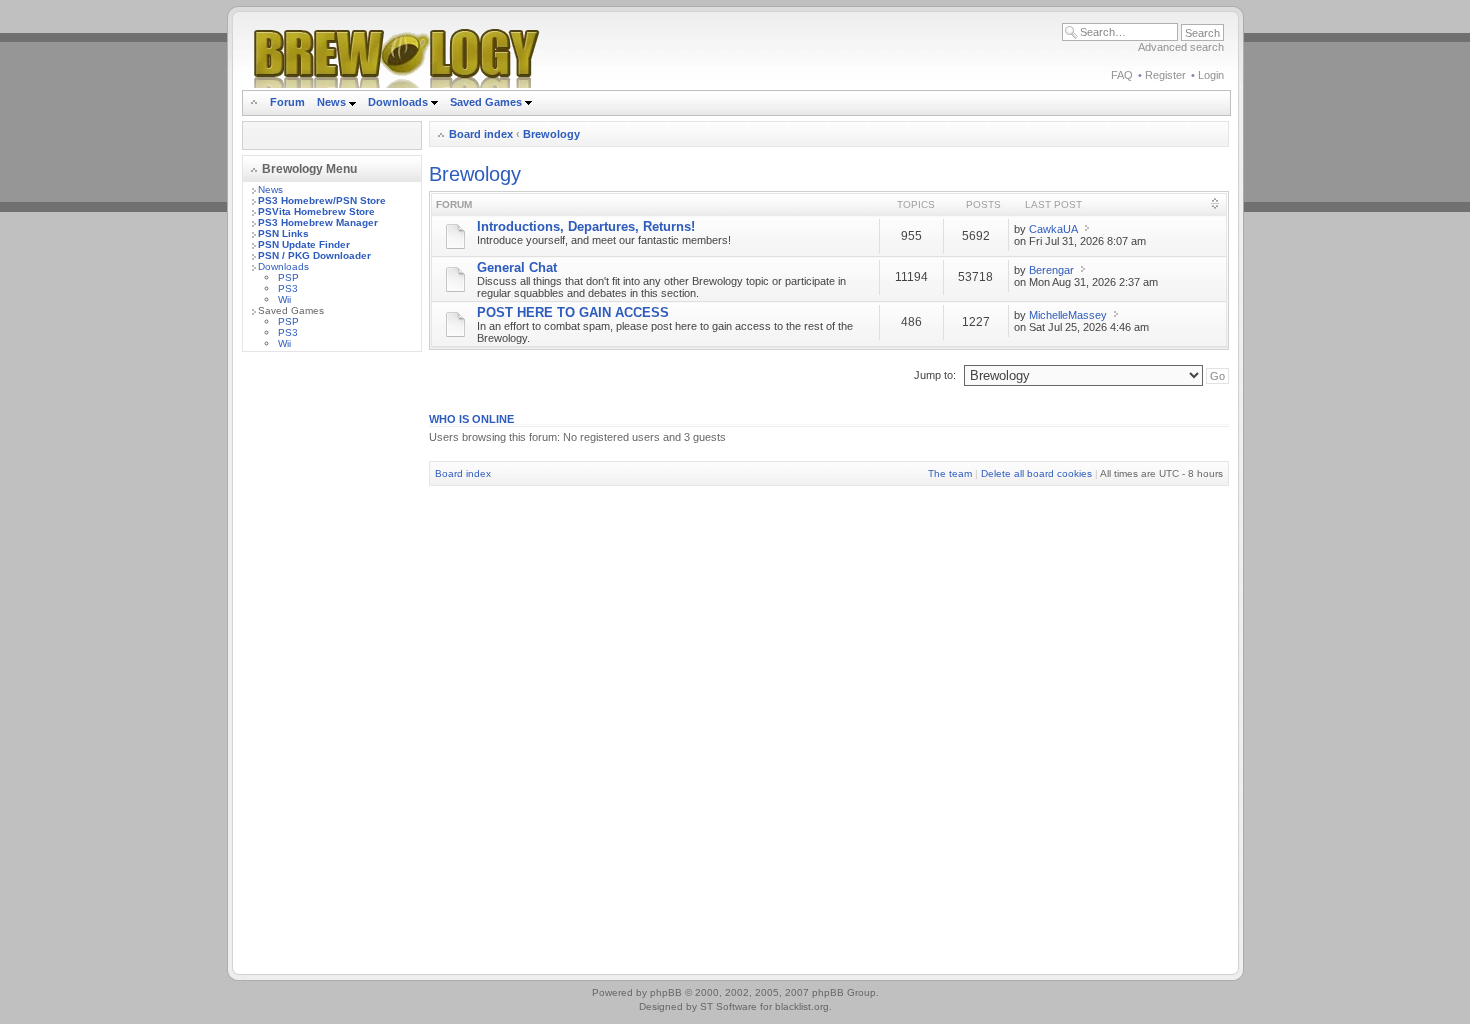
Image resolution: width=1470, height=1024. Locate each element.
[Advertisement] (332, 667)
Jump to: (935, 375)
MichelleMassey (1068, 315)
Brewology (551, 134)
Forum (287, 102)
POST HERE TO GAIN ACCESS (573, 312)
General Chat (517, 267)
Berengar (1051, 270)
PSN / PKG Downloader (314, 255)
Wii (284, 299)
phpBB (666, 992)
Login (1211, 75)
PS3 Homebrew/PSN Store (322, 200)
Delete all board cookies (1036, 473)
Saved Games (487, 102)
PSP (288, 277)
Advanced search (1181, 47)
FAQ (1122, 75)
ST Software (728, 1006)
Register (1165, 75)
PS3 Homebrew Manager (318, 222)
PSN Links (283, 233)
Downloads (399, 102)
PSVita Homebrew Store (316, 211)
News (331, 102)
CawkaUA (1053, 229)
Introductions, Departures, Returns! (586, 226)
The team (950, 473)
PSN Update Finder (304, 244)
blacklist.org (802, 1006)
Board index (481, 134)
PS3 (288, 288)
